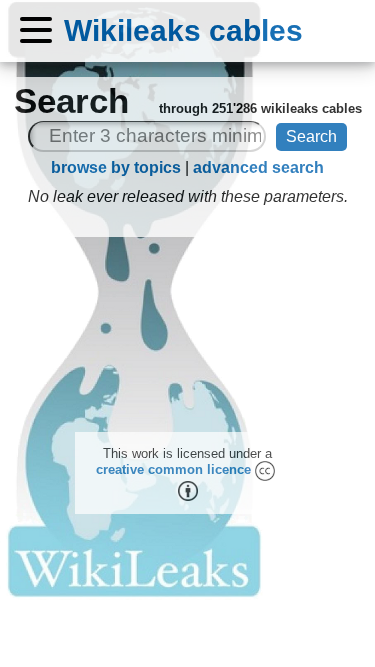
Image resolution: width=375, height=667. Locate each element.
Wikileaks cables (183, 30)
